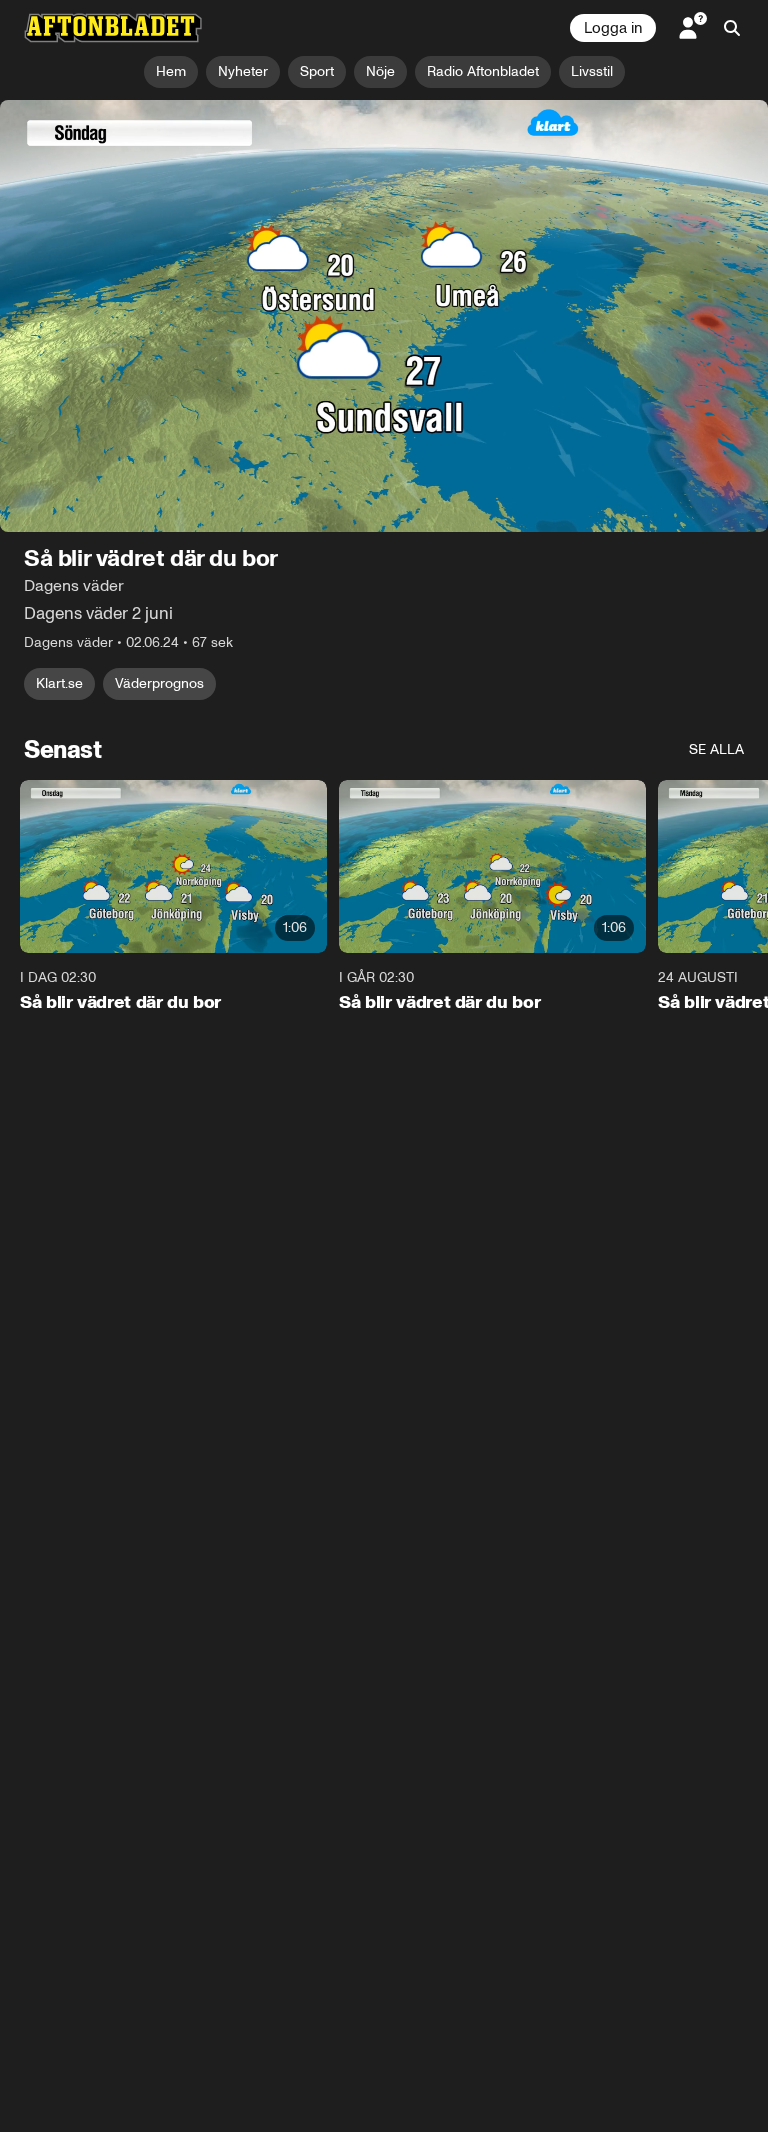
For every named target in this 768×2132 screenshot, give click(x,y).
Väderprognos (159, 683)
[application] (384, 316)
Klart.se (59, 683)
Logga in (613, 28)
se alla (716, 749)
